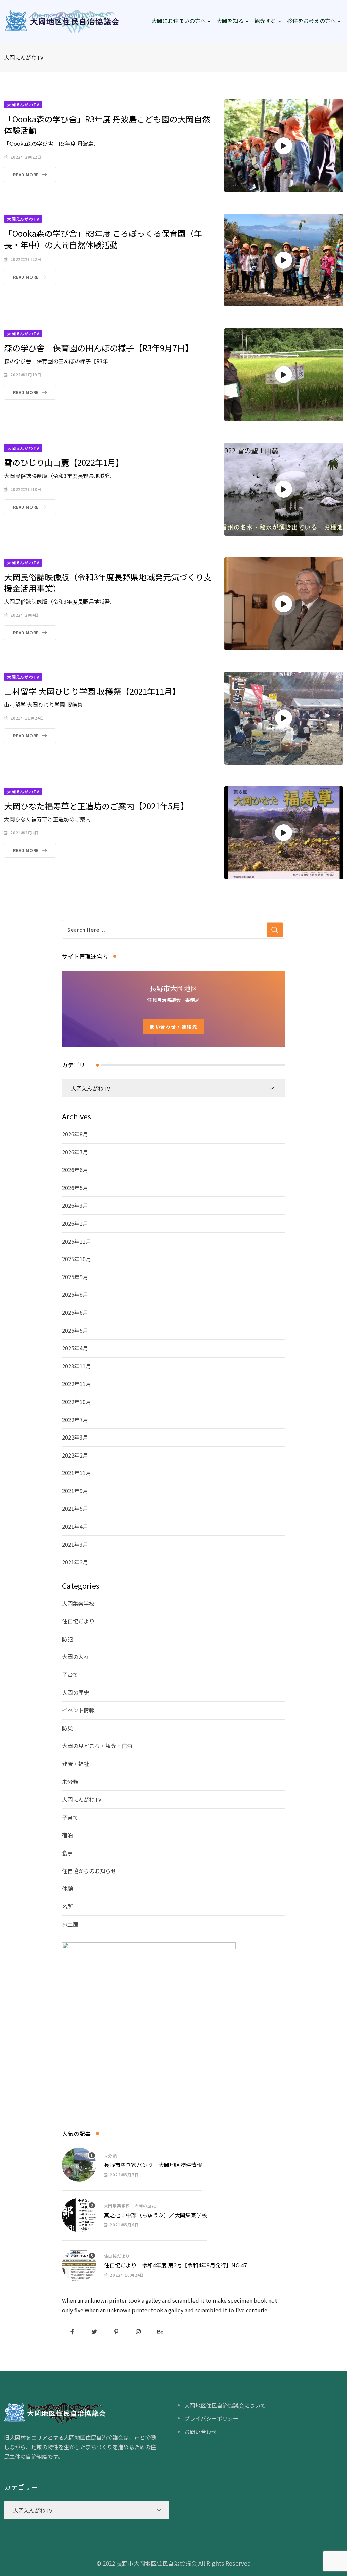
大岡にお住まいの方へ (179, 21)
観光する (265, 21)
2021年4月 (75, 1526)
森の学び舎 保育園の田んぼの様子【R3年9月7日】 (99, 348)
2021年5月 (75, 1508)
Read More (26, 174)
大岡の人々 (76, 1657)
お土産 (70, 1924)
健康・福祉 (76, 1764)
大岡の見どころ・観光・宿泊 (97, 1746)
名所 (67, 1906)
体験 (67, 1888)
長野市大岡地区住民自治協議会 (157, 2563)
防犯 (67, 1639)
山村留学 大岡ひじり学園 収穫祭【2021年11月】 (92, 691)
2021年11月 (77, 1473)
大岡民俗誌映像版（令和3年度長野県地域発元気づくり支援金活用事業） (108, 583)
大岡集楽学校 (78, 1603)
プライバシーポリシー (211, 2418)
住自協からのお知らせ (89, 1871)
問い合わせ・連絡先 (173, 1027)
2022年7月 (75, 1420)
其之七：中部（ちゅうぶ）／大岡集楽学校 (156, 2215)
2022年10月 (77, 1402)
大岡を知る (230, 21)
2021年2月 (75, 1562)
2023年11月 (77, 1366)
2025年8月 (75, 1294)
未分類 (70, 1782)
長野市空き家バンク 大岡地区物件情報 (153, 2165)
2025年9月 (75, 1277)
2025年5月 (75, 1330)
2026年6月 (75, 1170)
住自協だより (78, 1621)
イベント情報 (78, 1710)
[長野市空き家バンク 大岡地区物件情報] (79, 2165)
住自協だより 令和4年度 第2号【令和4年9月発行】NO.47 (176, 2265)
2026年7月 (75, 1152)
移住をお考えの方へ (311, 21)
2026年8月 (75, 1134)
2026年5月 (75, 1188)
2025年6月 (75, 1312)
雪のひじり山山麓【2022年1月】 (64, 462)
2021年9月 (75, 1491)
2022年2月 (75, 1455)
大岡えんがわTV (82, 1799)
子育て (70, 1675)
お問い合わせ (201, 2432)
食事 (67, 1853)
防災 (67, 1728)
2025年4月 (75, 1348)
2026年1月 (75, 1223)
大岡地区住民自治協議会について (225, 2405)
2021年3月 (75, 1544)
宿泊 (67, 1835)
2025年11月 (77, 1241)
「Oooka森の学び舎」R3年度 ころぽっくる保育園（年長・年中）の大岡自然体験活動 (103, 239)
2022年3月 (75, 1437)
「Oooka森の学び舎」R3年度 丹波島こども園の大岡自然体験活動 (107, 125)
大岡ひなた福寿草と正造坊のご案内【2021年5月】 (96, 806)
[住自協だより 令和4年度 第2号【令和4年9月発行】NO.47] (79, 2265)
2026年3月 (75, 1205)
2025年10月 (77, 1259)
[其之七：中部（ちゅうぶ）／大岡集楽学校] (79, 2215)
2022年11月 (77, 1384)
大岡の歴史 (76, 1692)
